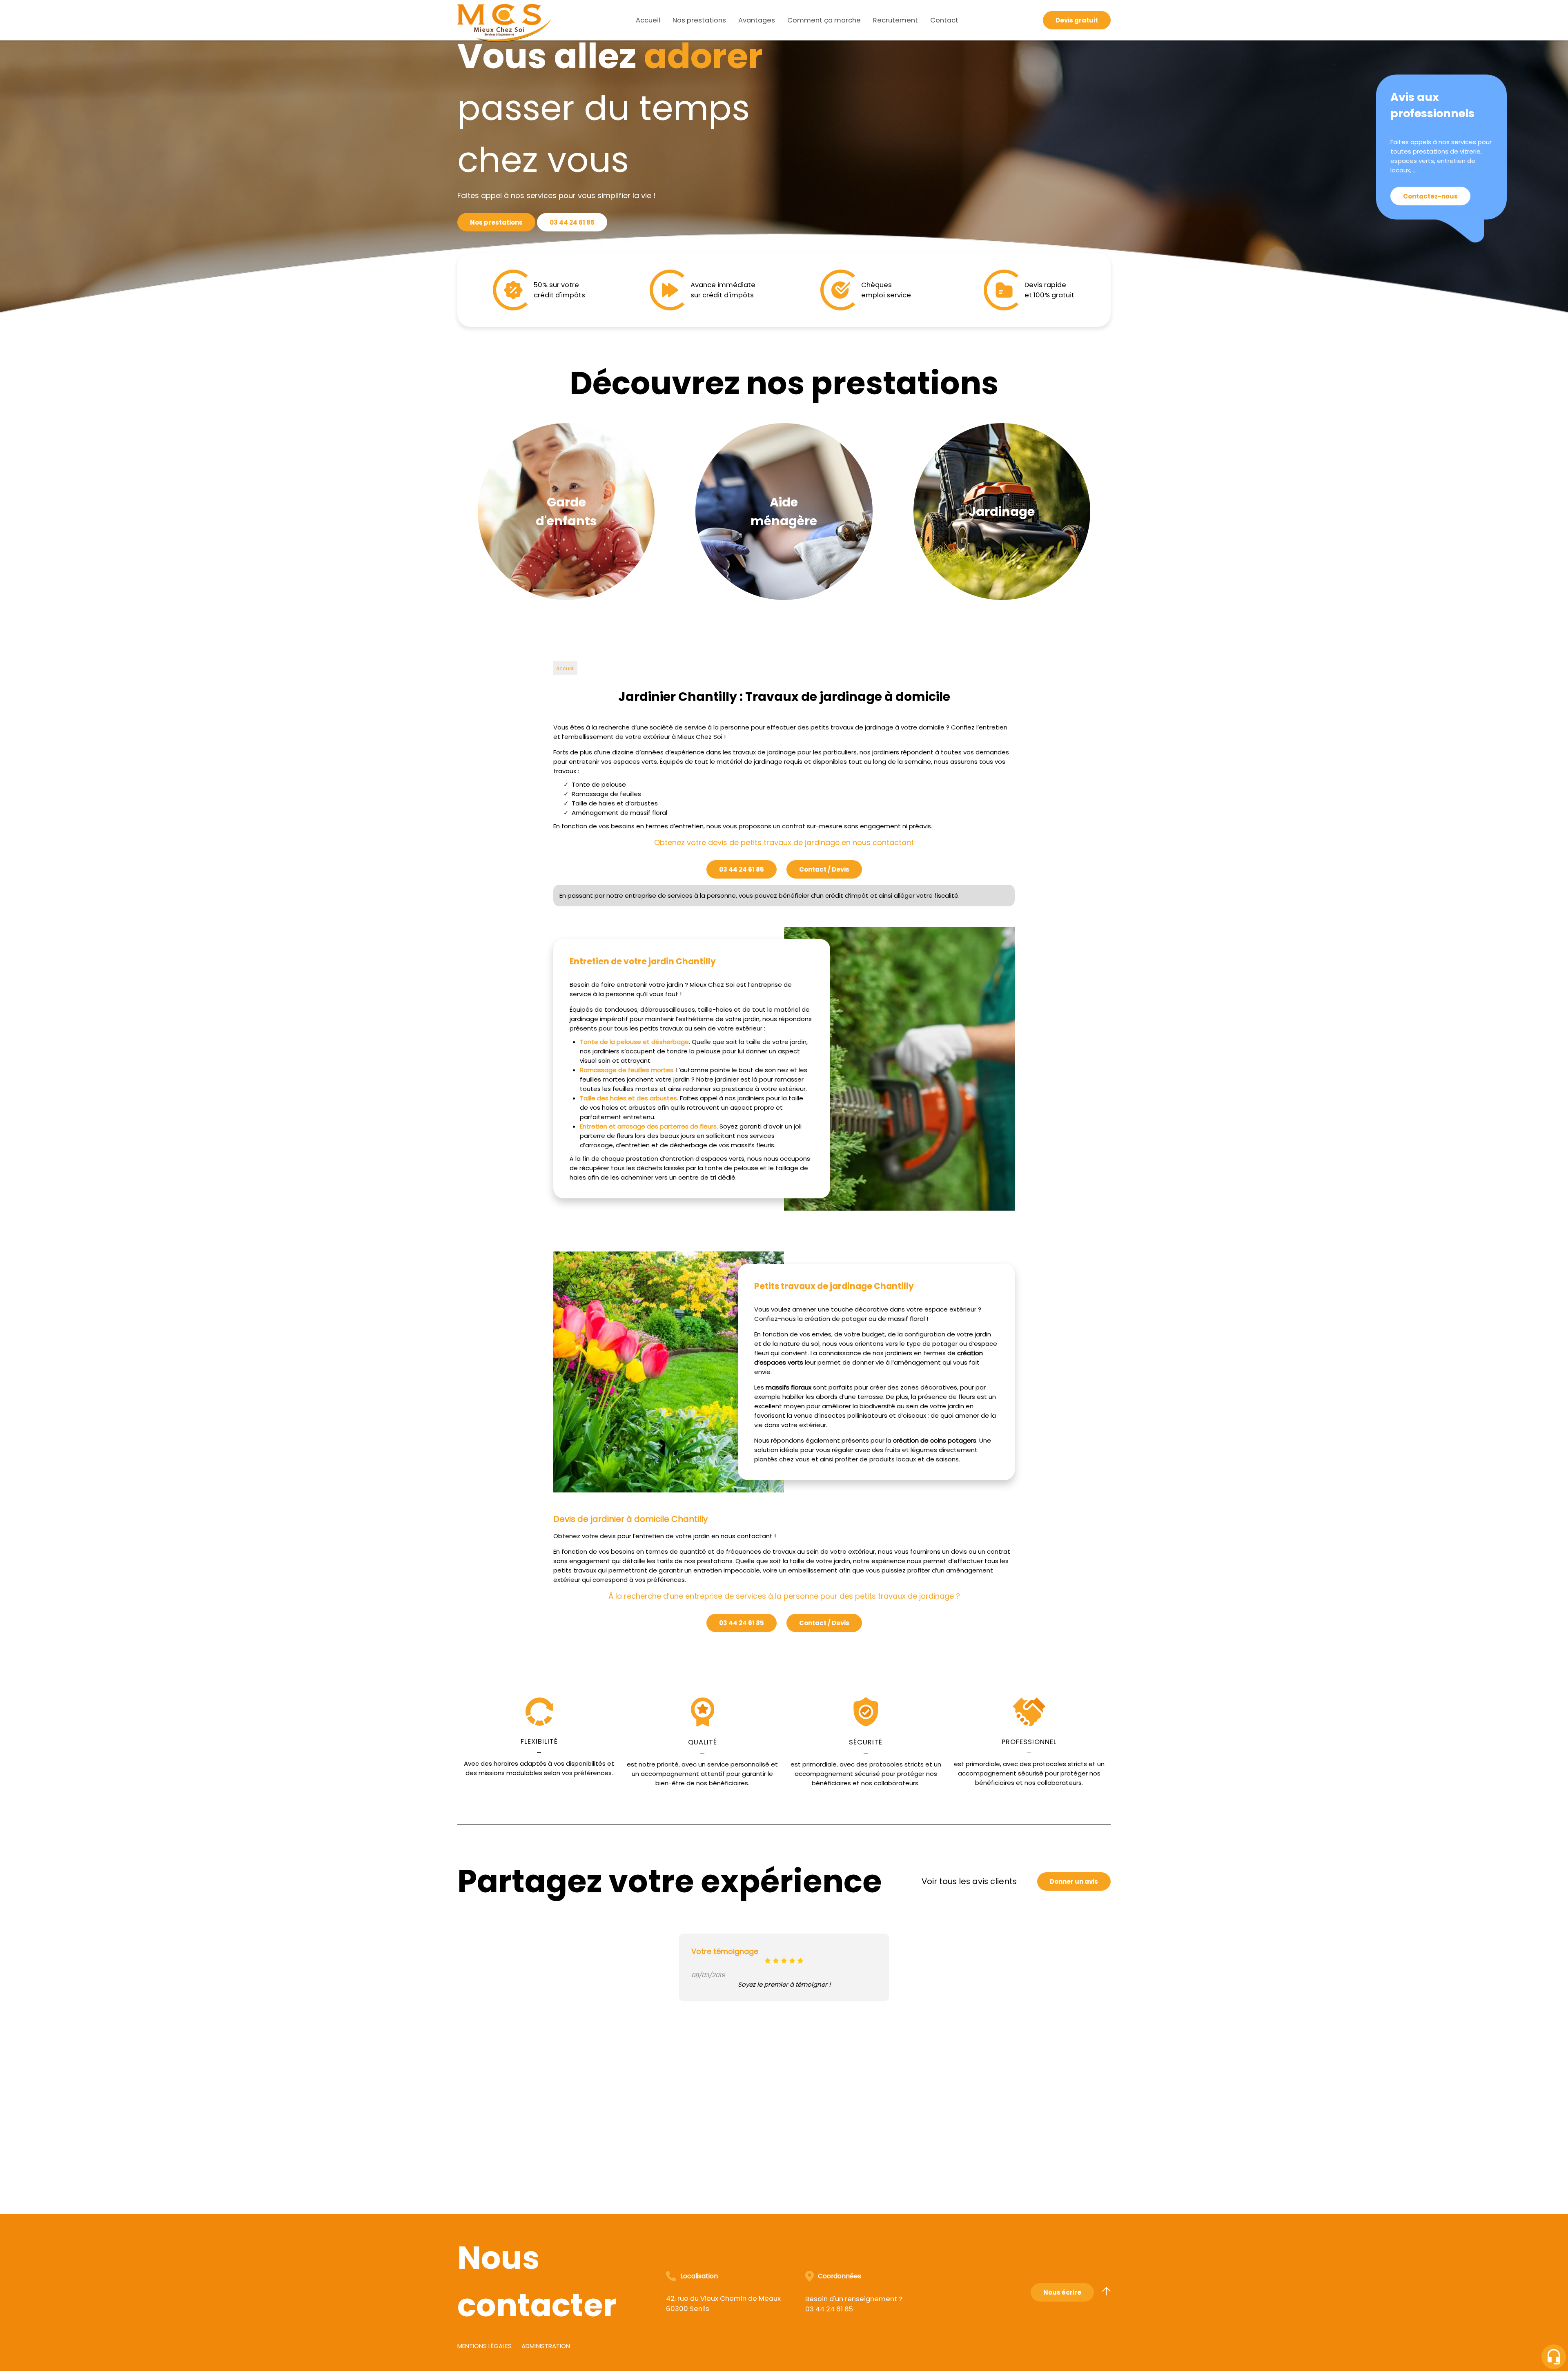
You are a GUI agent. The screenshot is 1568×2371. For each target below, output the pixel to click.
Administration (546, 2346)
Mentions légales (484, 2346)
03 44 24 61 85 (572, 222)
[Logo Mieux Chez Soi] (504, 20)
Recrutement (895, 20)
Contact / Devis (824, 869)
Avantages (757, 20)
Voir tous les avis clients (969, 1881)
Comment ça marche (824, 20)
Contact (944, 20)
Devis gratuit (1077, 20)
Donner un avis (1074, 1881)
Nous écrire (1062, 2292)
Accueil (648, 20)
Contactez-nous (1430, 196)
